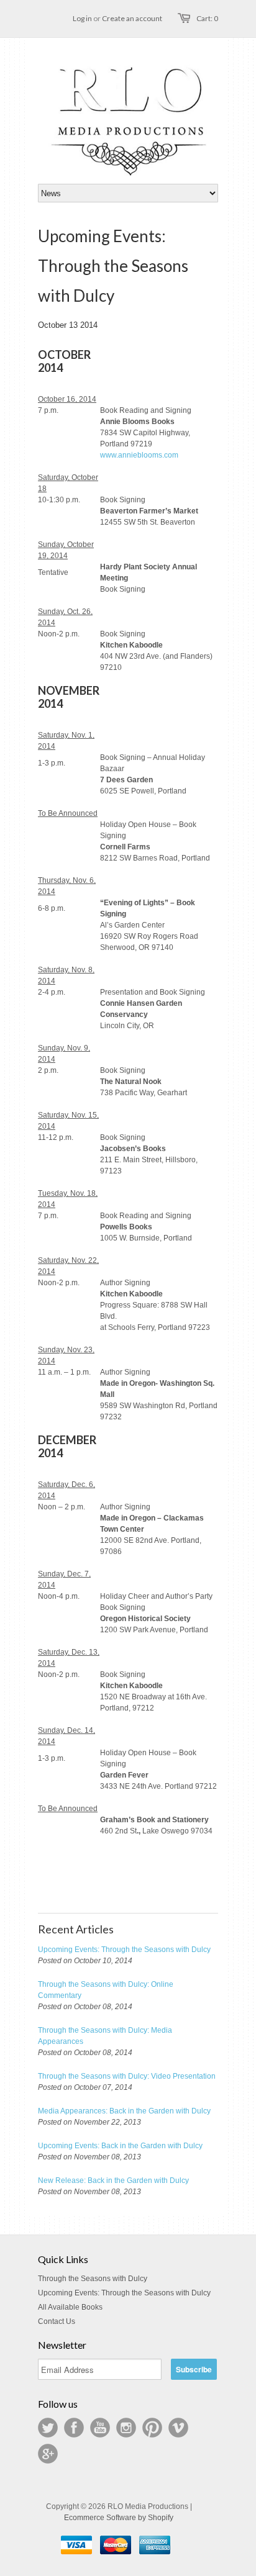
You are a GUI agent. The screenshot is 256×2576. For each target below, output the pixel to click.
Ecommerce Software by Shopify (119, 2518)
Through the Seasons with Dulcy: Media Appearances (105, 2036)
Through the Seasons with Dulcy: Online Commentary (106, 1990)
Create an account (132, 18)
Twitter (48, 2428)
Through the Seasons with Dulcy (93, 2279)
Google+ (48, 2454)
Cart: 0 (207, 18)
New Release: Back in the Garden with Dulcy (113, 2181)
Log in (82, 18)
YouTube (100, 2428)
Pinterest (152, 2428)
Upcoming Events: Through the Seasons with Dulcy (124, 1950)
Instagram (126, 2428)
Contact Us (57, 2321)
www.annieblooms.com (139, 455)
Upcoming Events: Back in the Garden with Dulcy (120, 2146)
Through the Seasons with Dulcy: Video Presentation (127, 2076)
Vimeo (178, 2428)
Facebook (74, 2428)
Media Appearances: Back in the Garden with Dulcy (124, 2111)
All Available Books (70, 2307)
